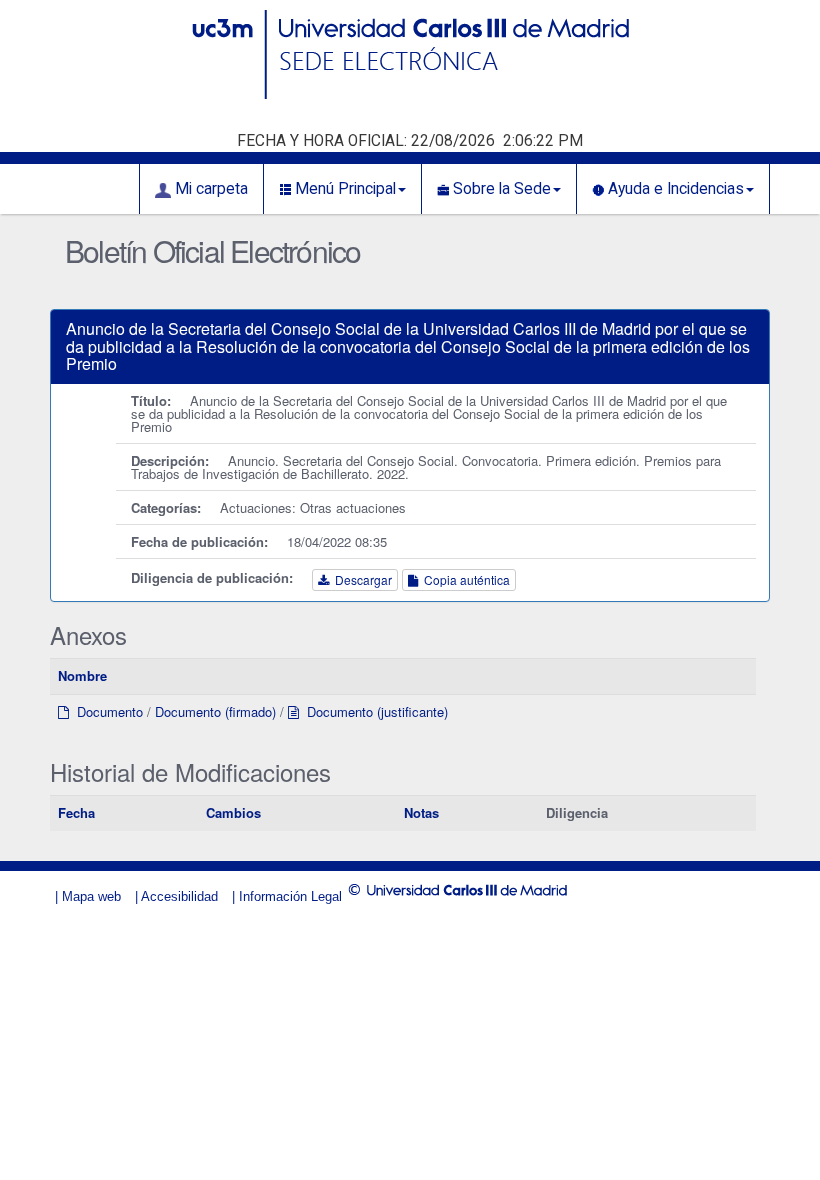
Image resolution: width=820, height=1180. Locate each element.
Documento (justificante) (373, 711)
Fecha (76, 812)
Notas (421, 812)
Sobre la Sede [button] (500, 189)
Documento (106, 711)
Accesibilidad (179, 896)
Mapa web (91, 896)
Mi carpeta (209, 189)
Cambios (233, 812)
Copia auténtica (464, 579)
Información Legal (290, 896)
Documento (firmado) (215, 711)
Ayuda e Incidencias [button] (674, 189)
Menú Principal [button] (343, 189)
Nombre (82, 675)
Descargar (360, 579)
